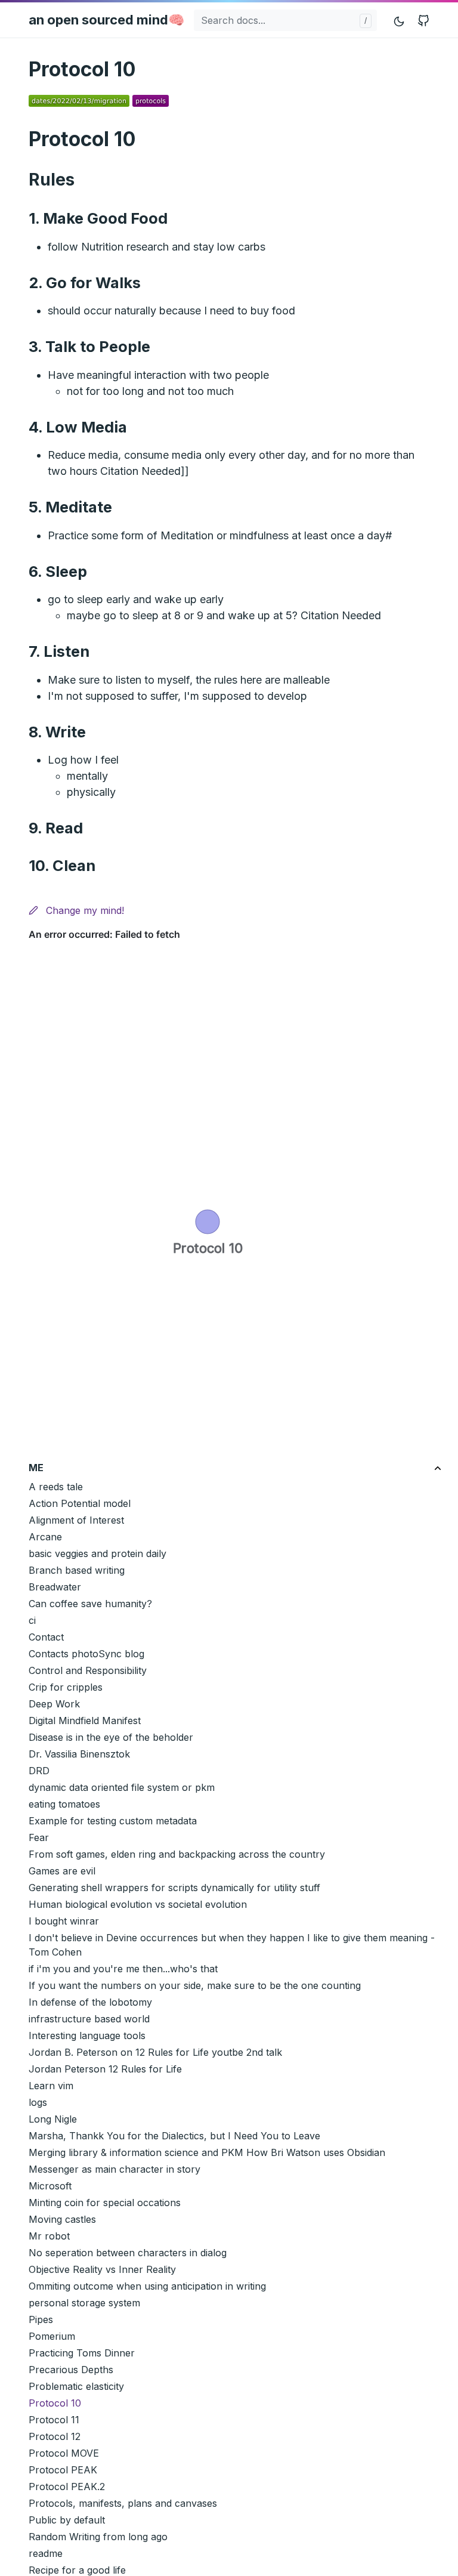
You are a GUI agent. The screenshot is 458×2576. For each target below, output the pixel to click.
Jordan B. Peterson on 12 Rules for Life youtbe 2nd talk (155, 2052)
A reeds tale (56, 1487)
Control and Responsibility (88, 1670)
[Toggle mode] (400, 20)
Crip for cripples (66, 1687)
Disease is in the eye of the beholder (111, 1737)
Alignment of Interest (76, 1520)
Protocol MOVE (64, 2453)
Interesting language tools (87, 2036)
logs (38, 2102)
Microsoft (50, 2186)
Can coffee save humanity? (90, 1604)
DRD (39, 1771)
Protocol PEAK (63, 2470)
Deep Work (54, 1704)
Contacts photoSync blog (86, 1654)
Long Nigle (53, 2119)
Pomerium (52, 2336)
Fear (39, 1837)
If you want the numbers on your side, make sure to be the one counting (195, 1985)
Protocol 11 (54, 2420)
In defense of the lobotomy (90, 2002)
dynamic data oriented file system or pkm (122, 1787)
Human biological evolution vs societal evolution (138, 1904)
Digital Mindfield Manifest (85, 1721)
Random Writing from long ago (98, 2537)
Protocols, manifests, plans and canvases (123, 2503)
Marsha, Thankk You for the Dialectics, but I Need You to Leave (174, 2136)
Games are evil (62, 1871)
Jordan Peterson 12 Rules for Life (105, 2069)
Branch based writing (77, 1570)
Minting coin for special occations (105, 2203)
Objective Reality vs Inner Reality (102, 2269)
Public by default (67, 2520)
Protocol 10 (55, 2403)
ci (32, 1620)
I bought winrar (64, 1921)
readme (46, 2553)
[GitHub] (423, 20)
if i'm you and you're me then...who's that (123, 1969)
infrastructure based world (89, 2019)
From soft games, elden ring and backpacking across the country (177, 1854)
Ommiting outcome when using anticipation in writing (147, 2286)
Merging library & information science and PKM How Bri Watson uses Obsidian (207, 2152)
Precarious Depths (71, 2370)
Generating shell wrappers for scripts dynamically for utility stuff (174, 1888)
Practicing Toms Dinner (82, 2353)
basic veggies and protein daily (98, 1553)
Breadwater (55, 1587)
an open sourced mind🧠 (106, 20)
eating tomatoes (64, 1804)
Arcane (45, 1537)
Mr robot (49, 2236)
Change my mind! (83, 910)
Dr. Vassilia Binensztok (79, 1754)
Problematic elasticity (76, 2386)
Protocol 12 (55, 2436)
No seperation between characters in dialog (128, 2253)
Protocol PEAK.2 (67, 2487)
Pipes (41, 2319)
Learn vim (51, 2086)
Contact (46, 1637)
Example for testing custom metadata (113, 1821)
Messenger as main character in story (114, 2169)
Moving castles (62, 2219)
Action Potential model (80, 1503)
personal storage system (84, 2303)
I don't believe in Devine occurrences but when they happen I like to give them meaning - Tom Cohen (232, 1945)
